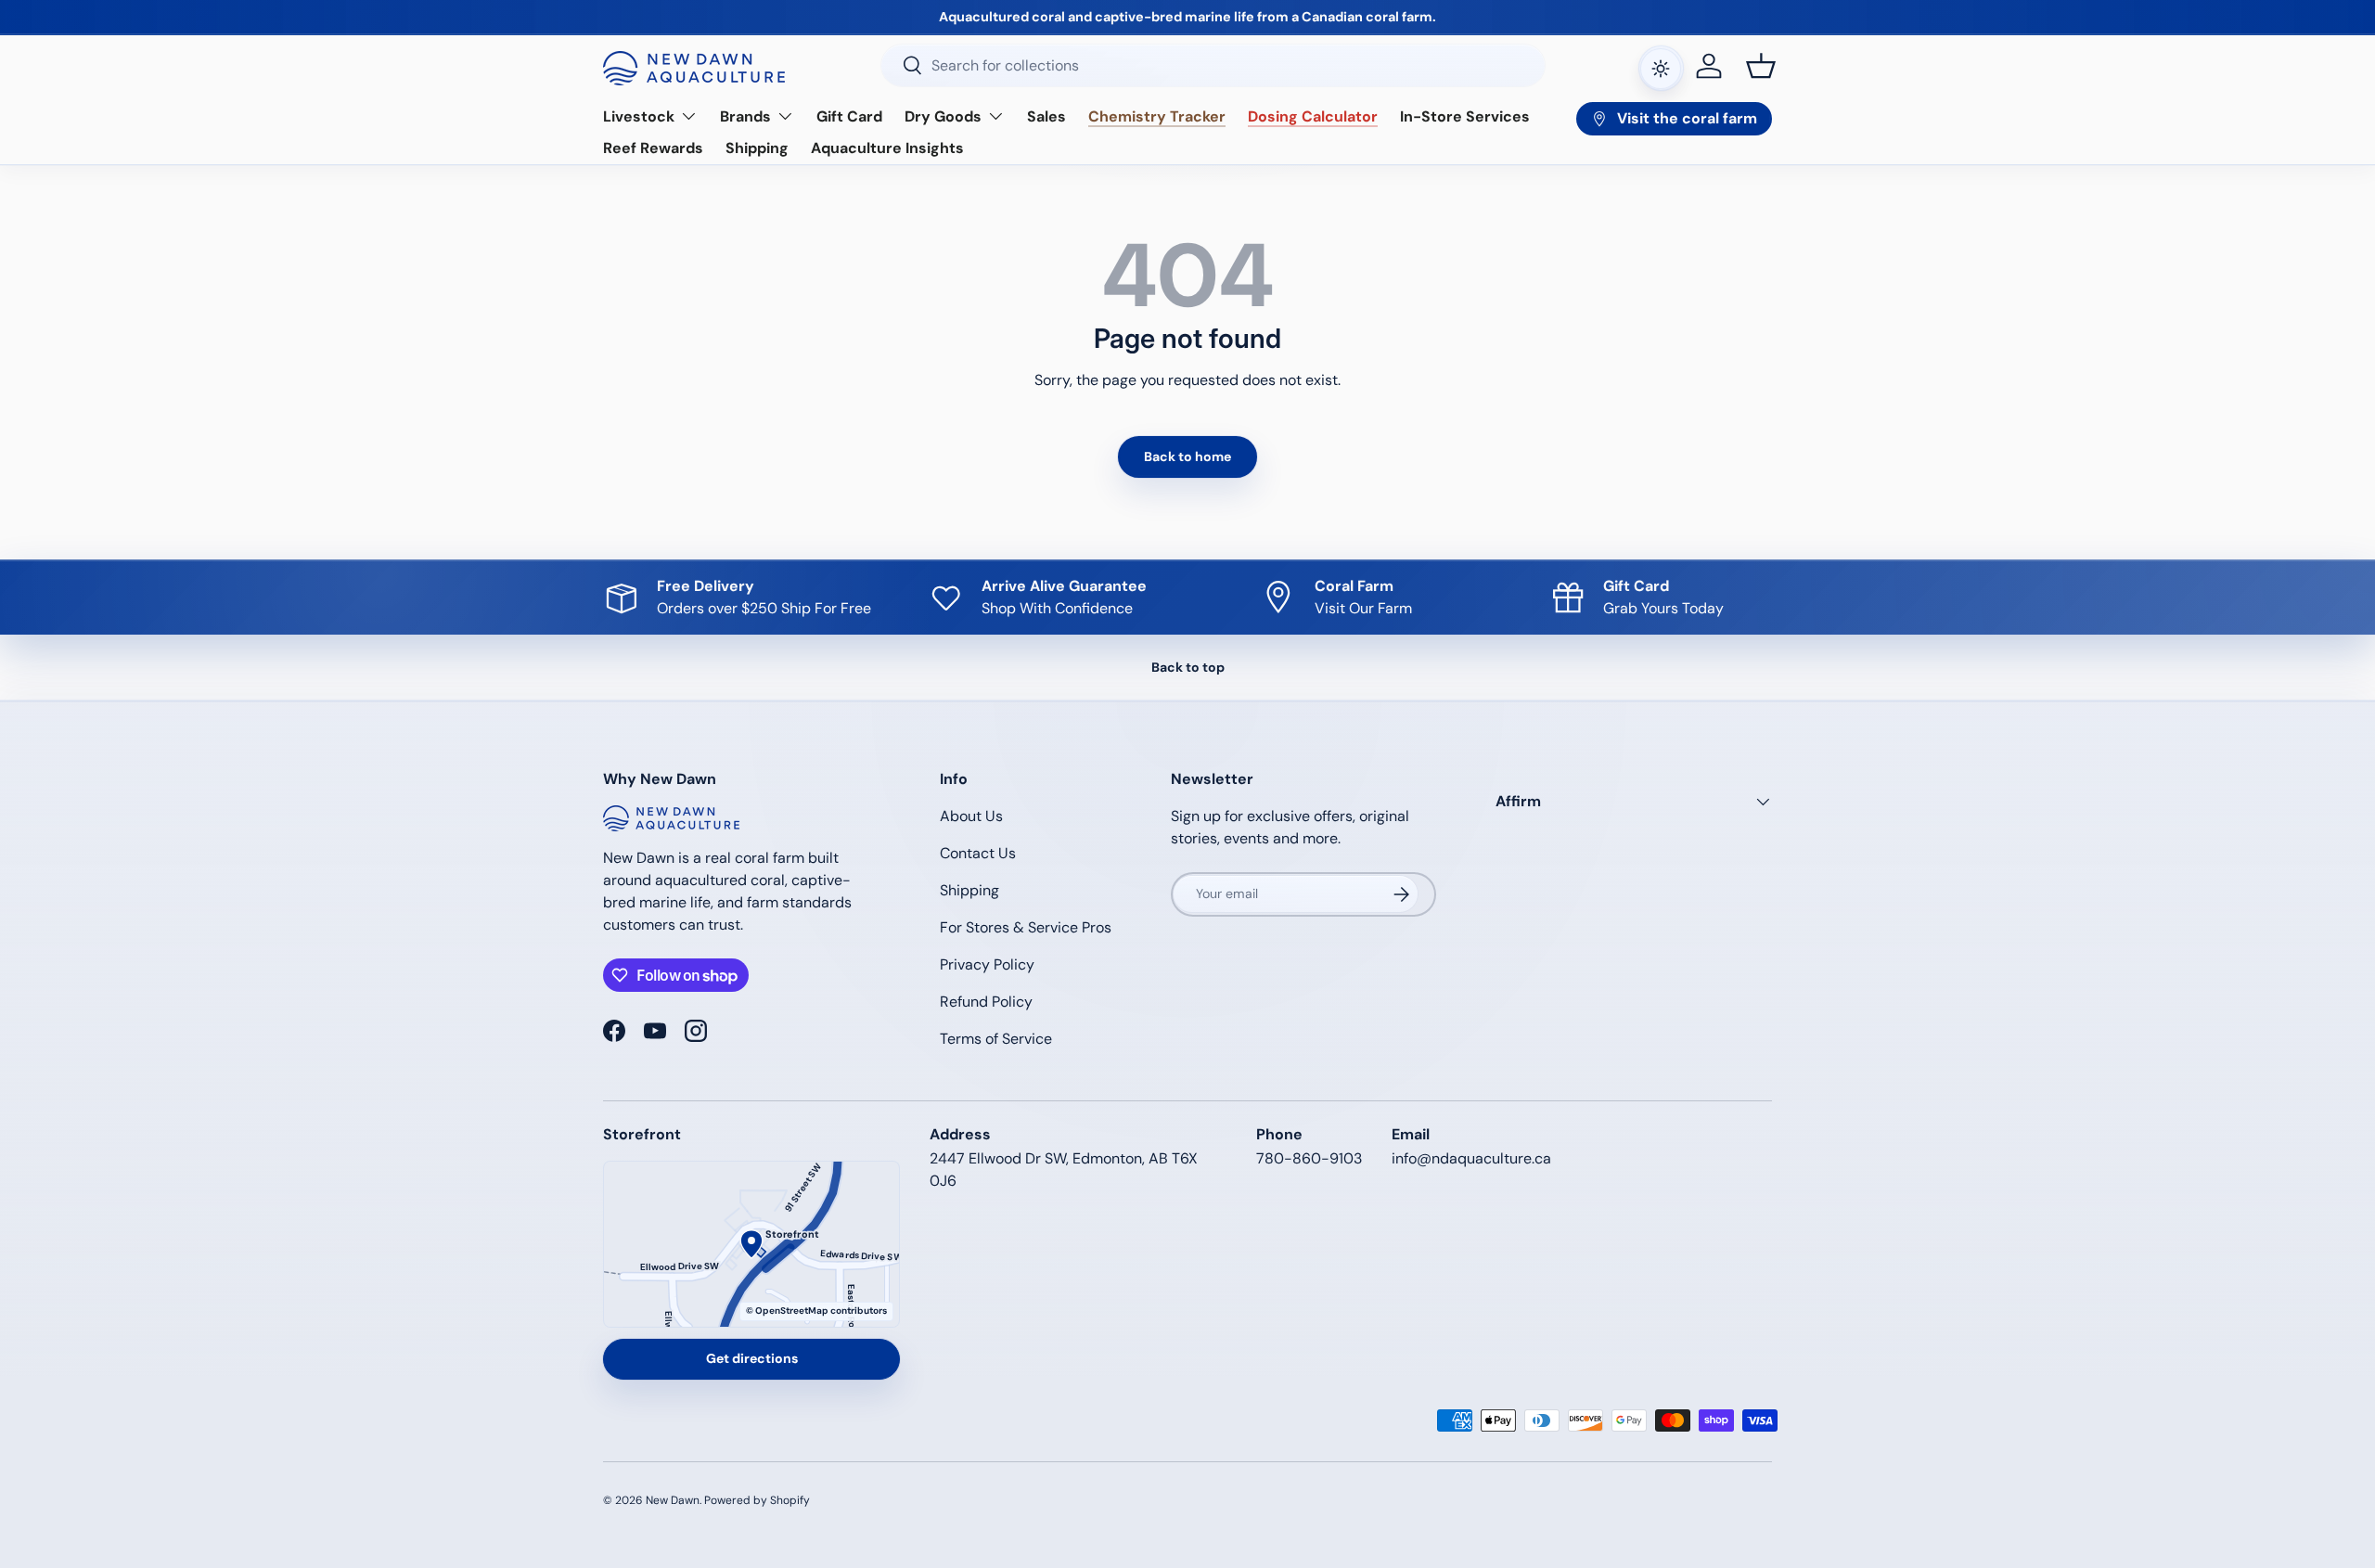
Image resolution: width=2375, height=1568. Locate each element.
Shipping (757, 148)
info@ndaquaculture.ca (1471, 1158)
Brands (745, 116)
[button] (1761, 66)
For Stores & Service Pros (1026, 927)
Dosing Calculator (1313, 116)
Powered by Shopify (757, 1500)
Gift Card (849, 116)
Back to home (1187, 456)
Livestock (639, 116)
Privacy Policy (987, 964)
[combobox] (1213, 65)
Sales (1046, 116)
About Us (971, 816)
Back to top (1188, 667)
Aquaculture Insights (887, 148)
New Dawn (673, 1500)
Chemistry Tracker (1157, 116)
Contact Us (978, 853)
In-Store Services (1465, 116)
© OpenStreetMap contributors (816, 1311)
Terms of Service (996, 1039)
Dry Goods (943, 116)
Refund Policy (986, 1002)
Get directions (752, 1358)
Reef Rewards (653, 148)
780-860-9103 (1309, 1158)
